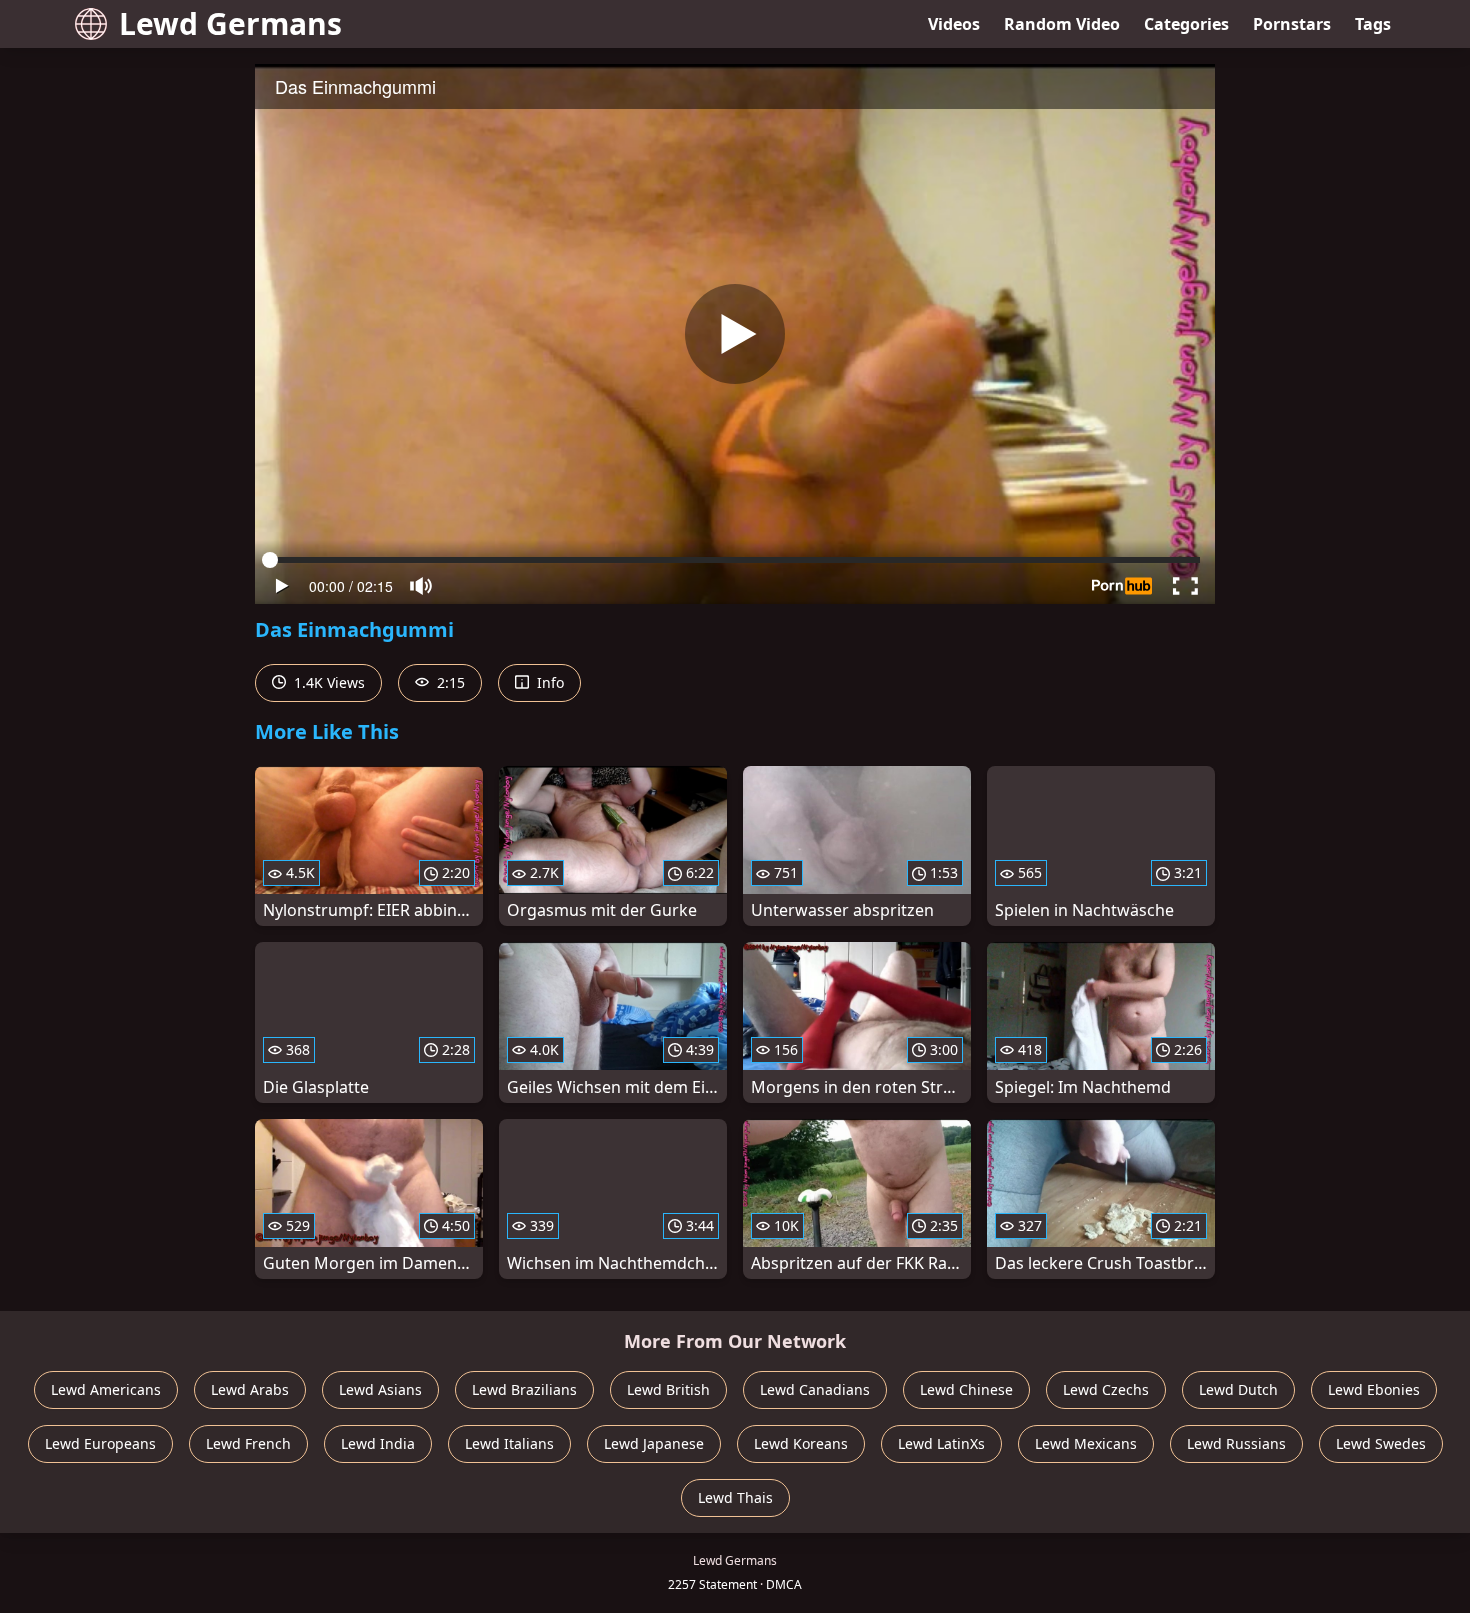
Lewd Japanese (654, 1443)
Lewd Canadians (815, 1389)
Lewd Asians (380, 1389)
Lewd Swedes (1381, 1443)
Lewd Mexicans (1086, 1443)
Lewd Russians (1236, 1443)
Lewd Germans (230, 23)
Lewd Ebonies (1374, 1389)
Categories (1186, 24)
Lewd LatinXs (941, 1443)
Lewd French (248, 1443)
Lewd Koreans (801, 1443)
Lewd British (668, 1389)
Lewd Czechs (1106, 1389)
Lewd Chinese (966, 1389)
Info (548, 682)
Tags (1373, 24)
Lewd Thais (735, 1497)
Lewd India (378, 1443)
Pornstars (1292, 24)
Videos (954, 24)
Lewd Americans (106, 1389)
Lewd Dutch (1238, 1389)
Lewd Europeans (100, 1443)
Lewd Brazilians (524, 1389)
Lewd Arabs (250, 1389)
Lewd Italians (509, 1443)
